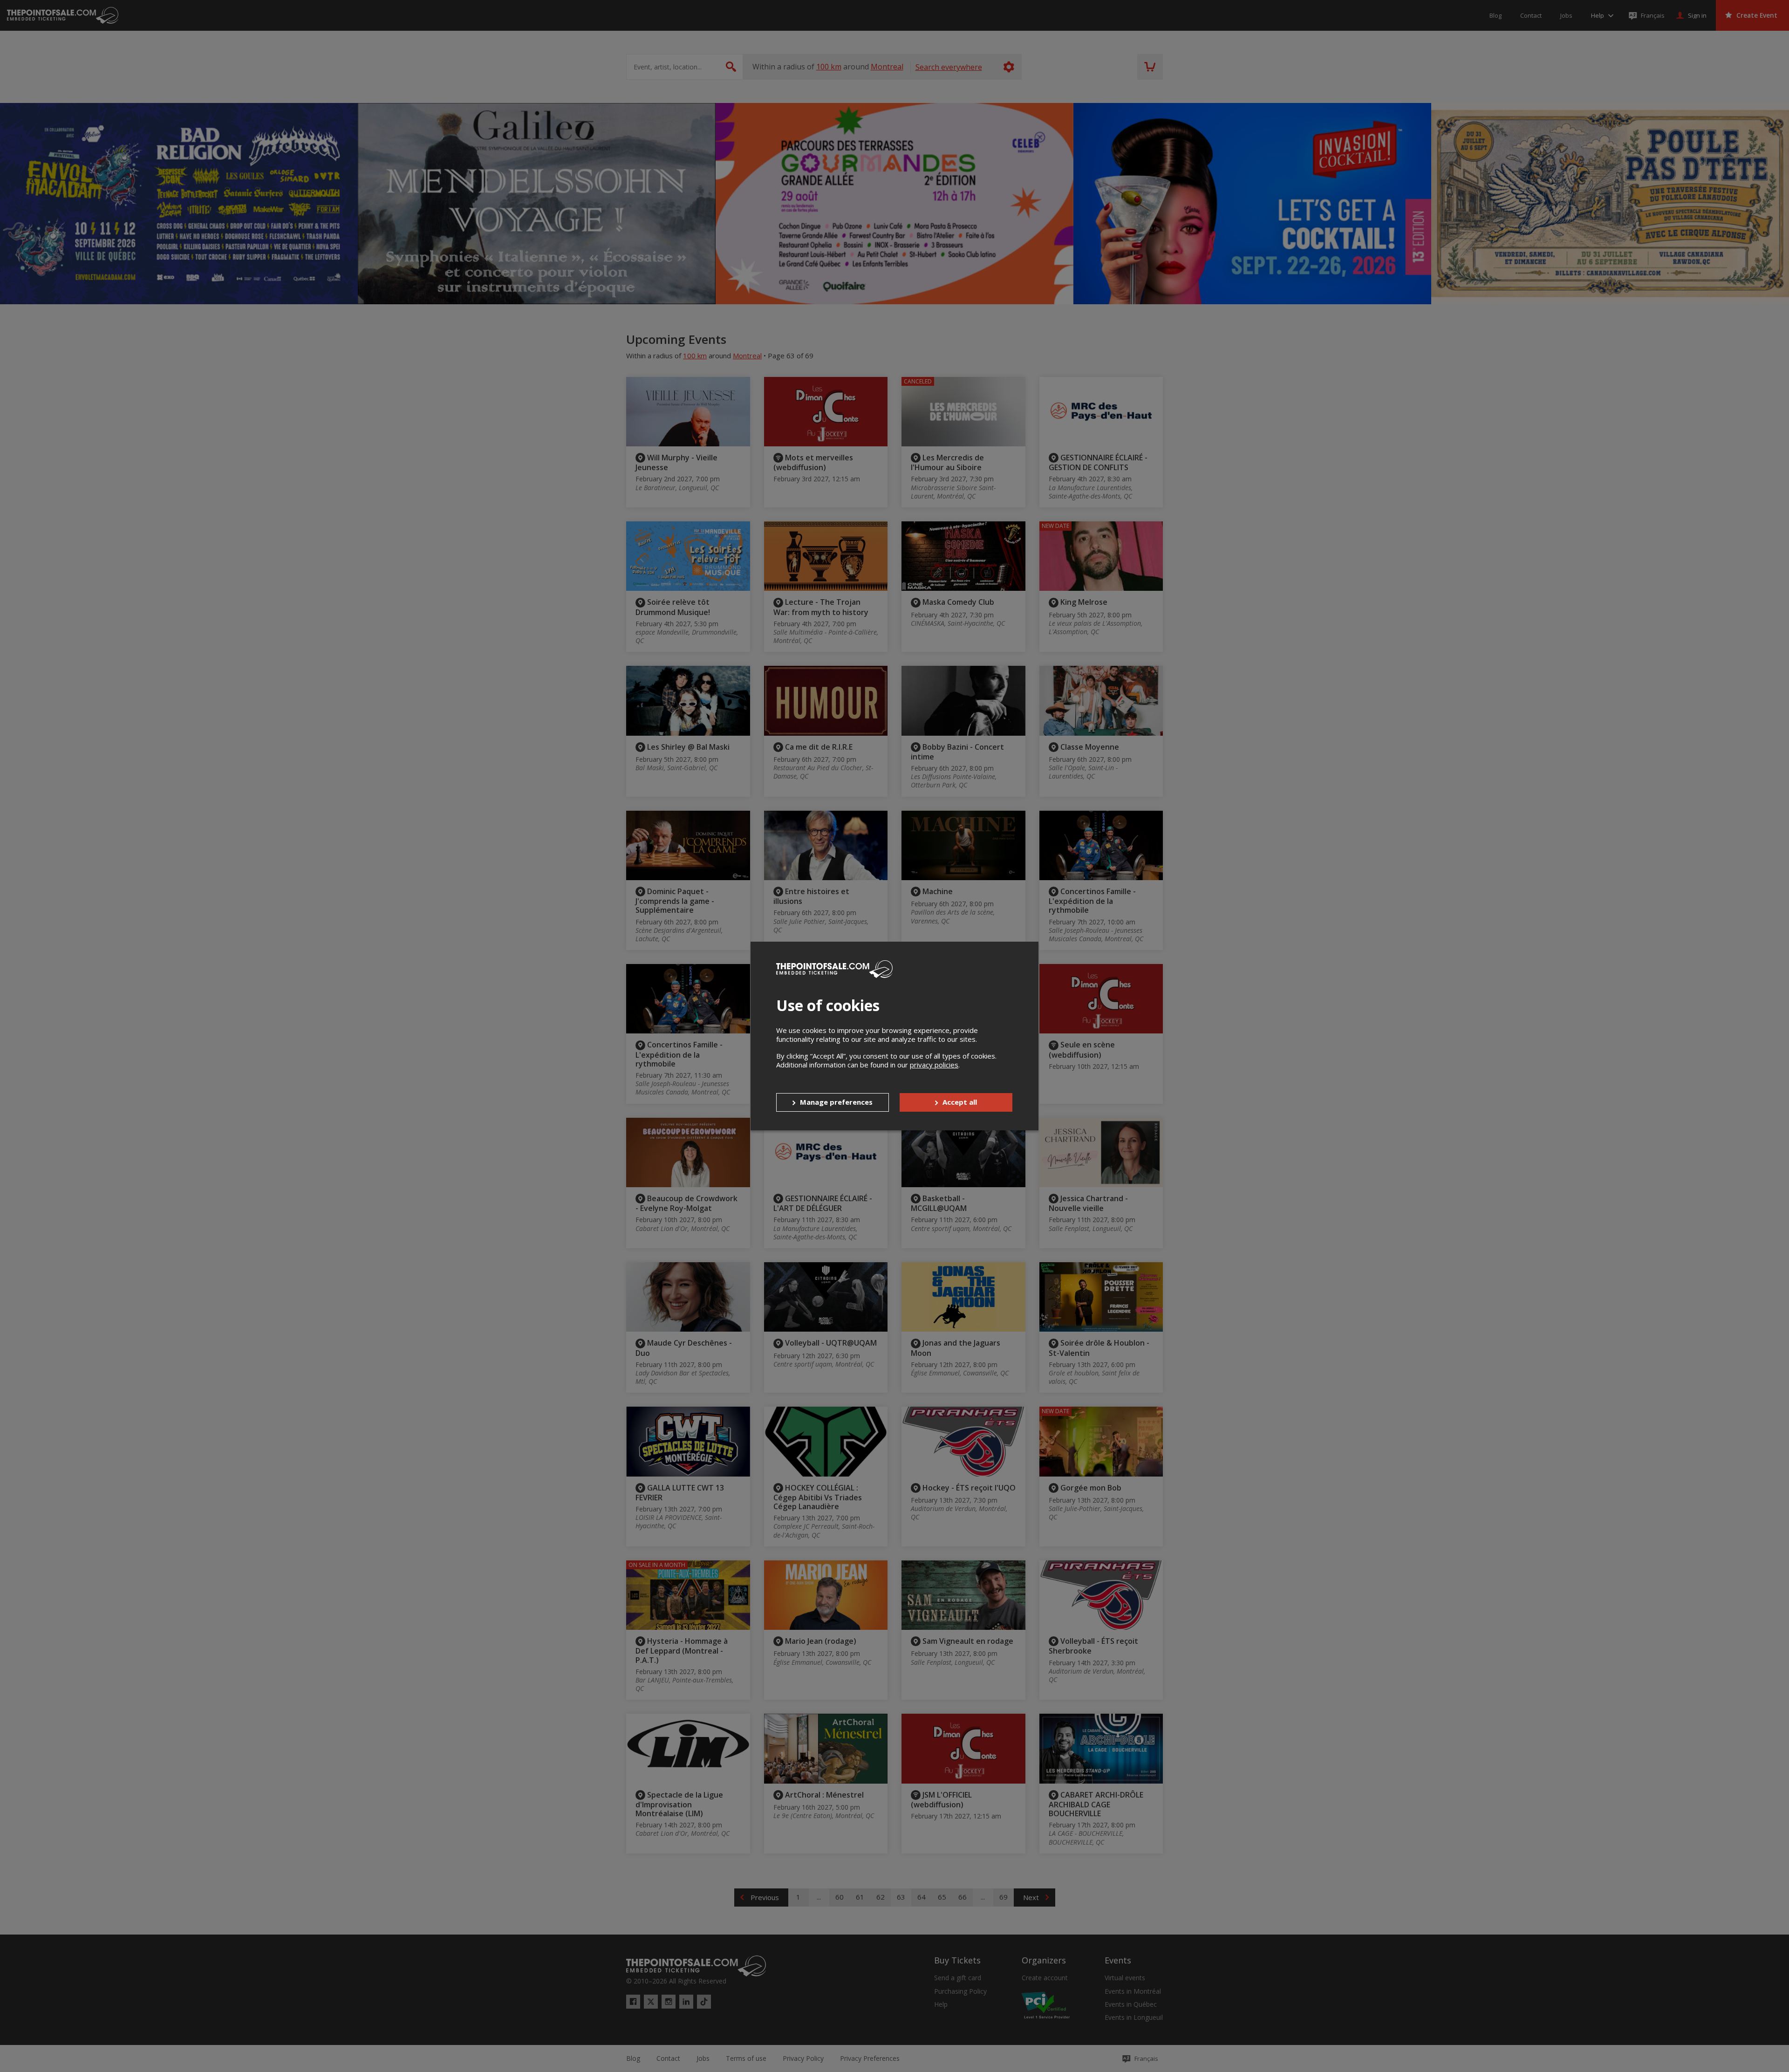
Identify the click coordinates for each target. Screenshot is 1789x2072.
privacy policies (934, 1065)
